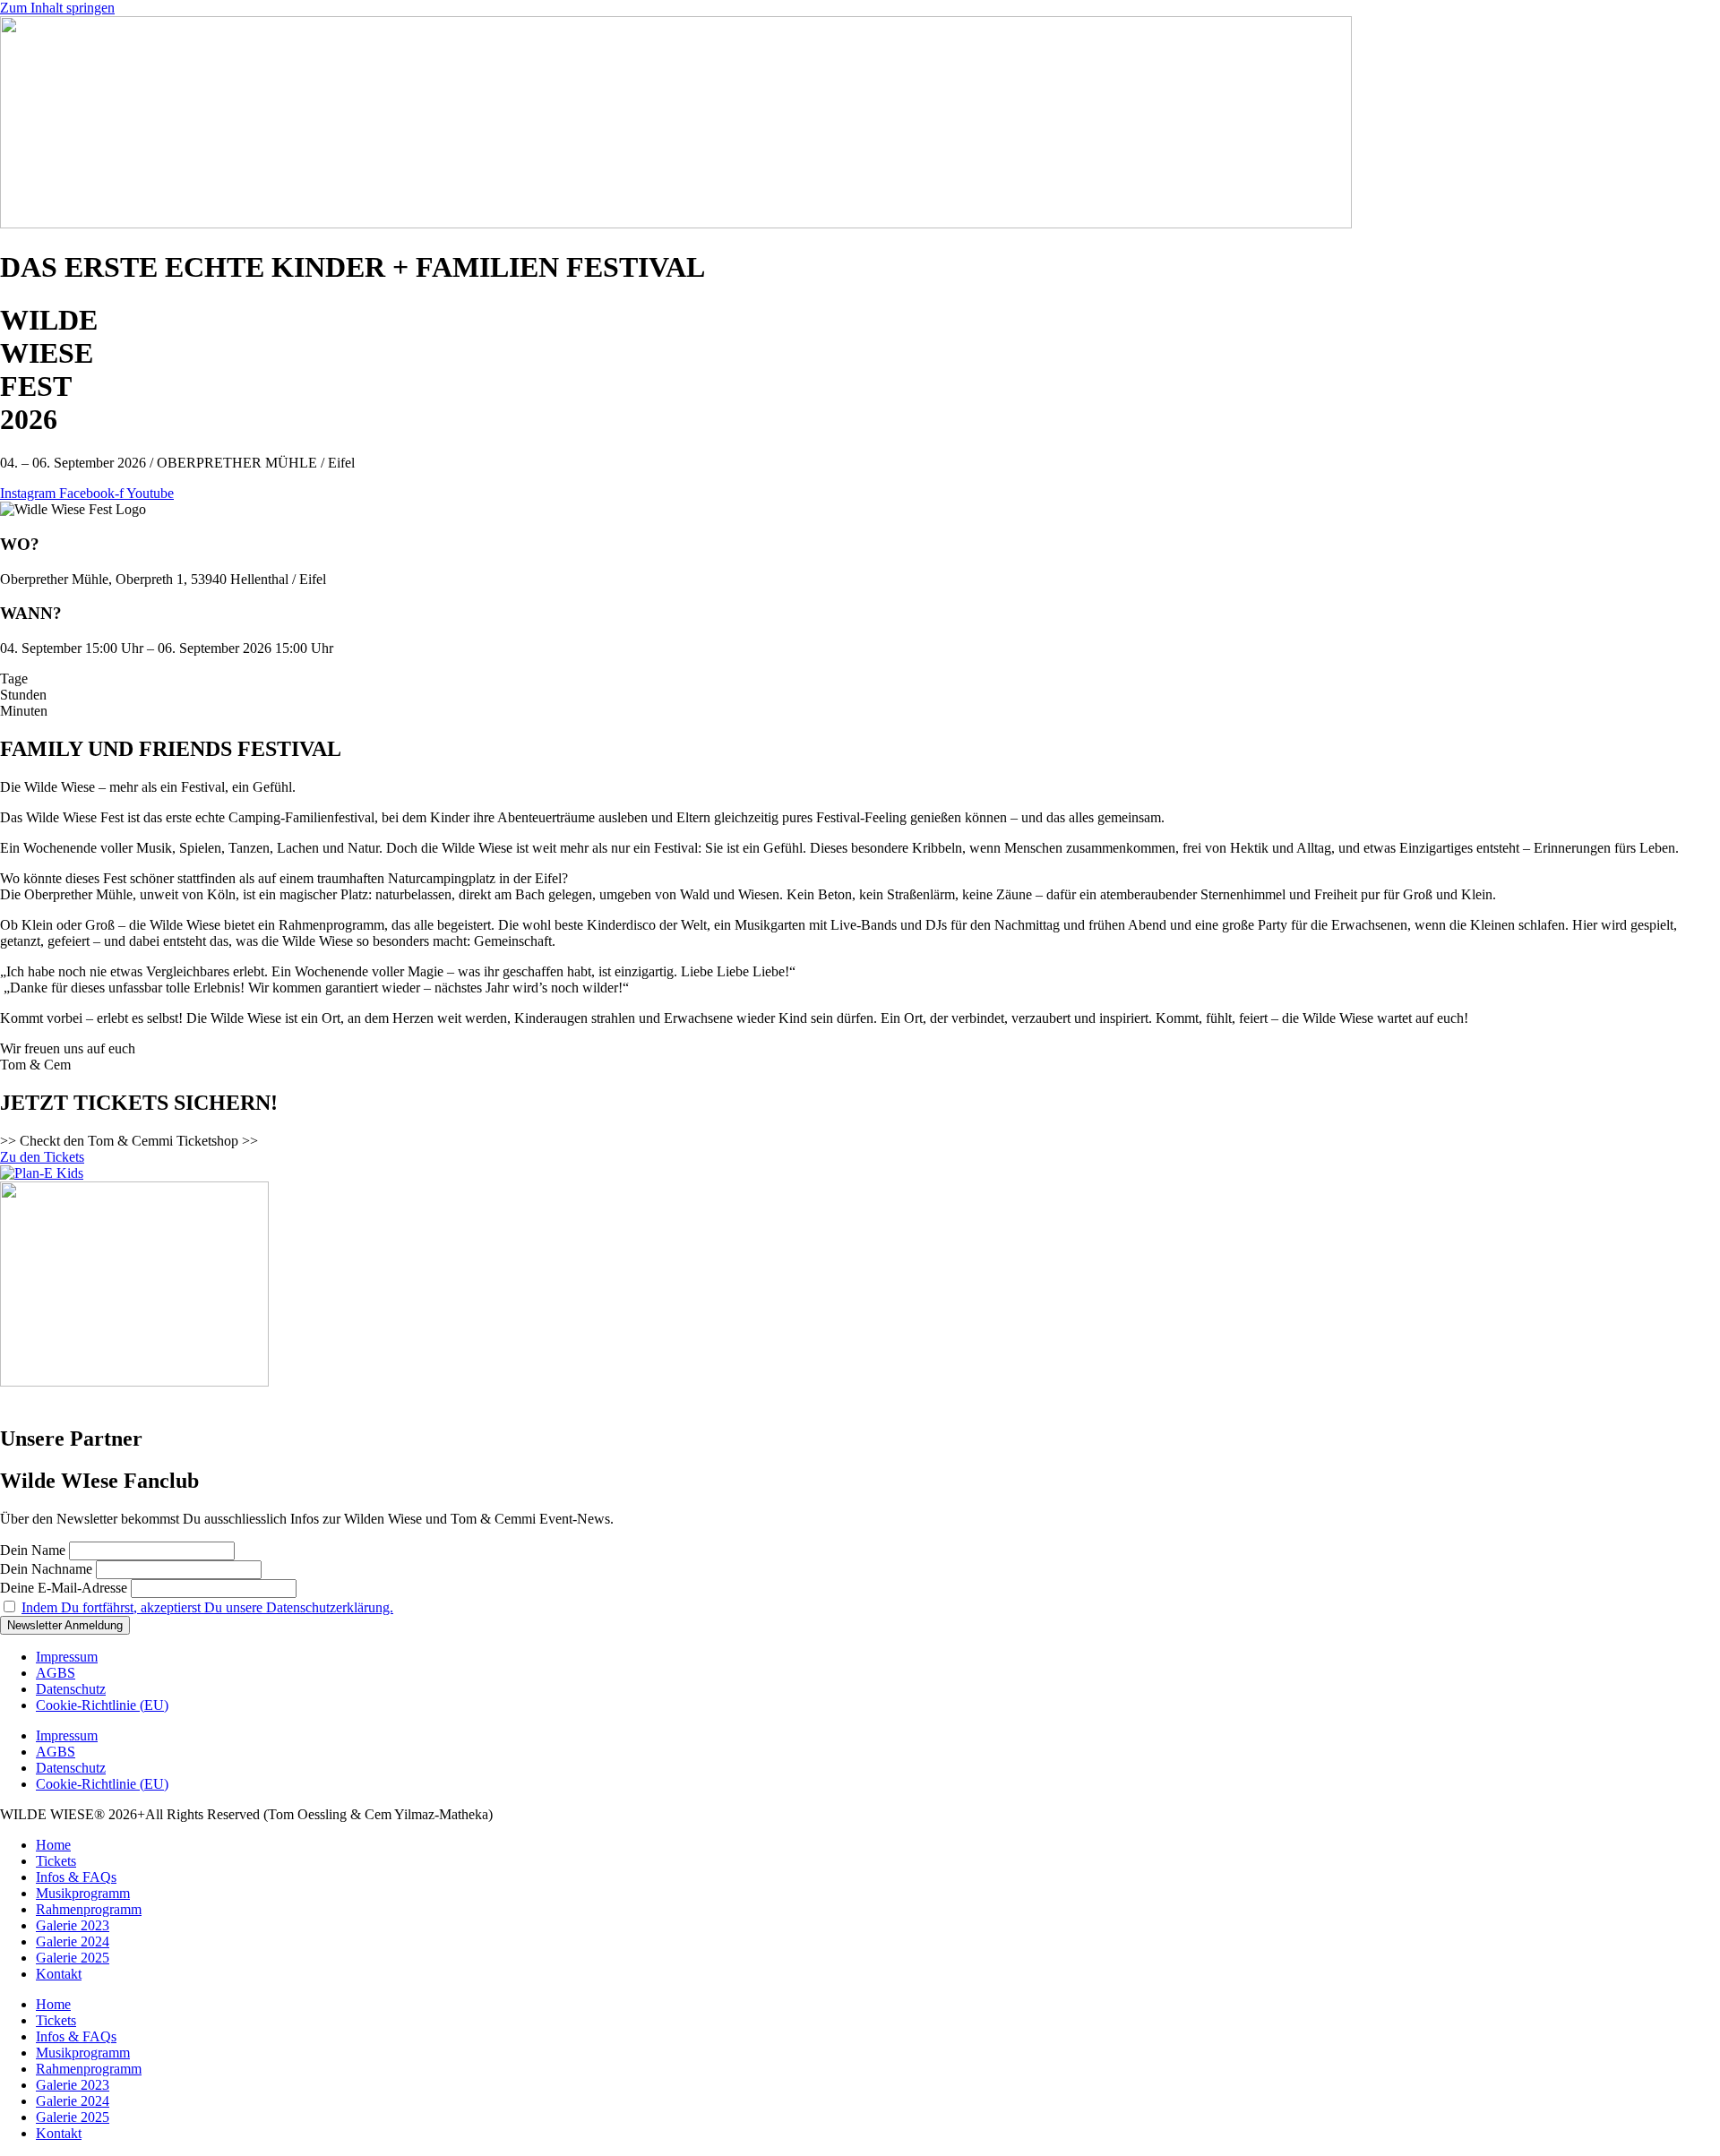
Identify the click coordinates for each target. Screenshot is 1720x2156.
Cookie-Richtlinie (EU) (102, 1705)
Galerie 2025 (73, 1958)
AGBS (56, 1673)
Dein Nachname (46, 1569)
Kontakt (59, 1974)
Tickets (56, 1861)
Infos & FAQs (76, 1877)
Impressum (67, 1657)
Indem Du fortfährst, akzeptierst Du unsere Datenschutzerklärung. (207, 1607)
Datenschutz (71, 1689)
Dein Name (33, 1550)
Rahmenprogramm (89, 1909)
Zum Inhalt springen (57, 8)
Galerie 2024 (73, 1941)
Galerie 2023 (73, 1925)
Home (53, 1845)
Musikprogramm (83, 1893)
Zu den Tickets (42, 1157)
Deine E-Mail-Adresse (64, 1588)
